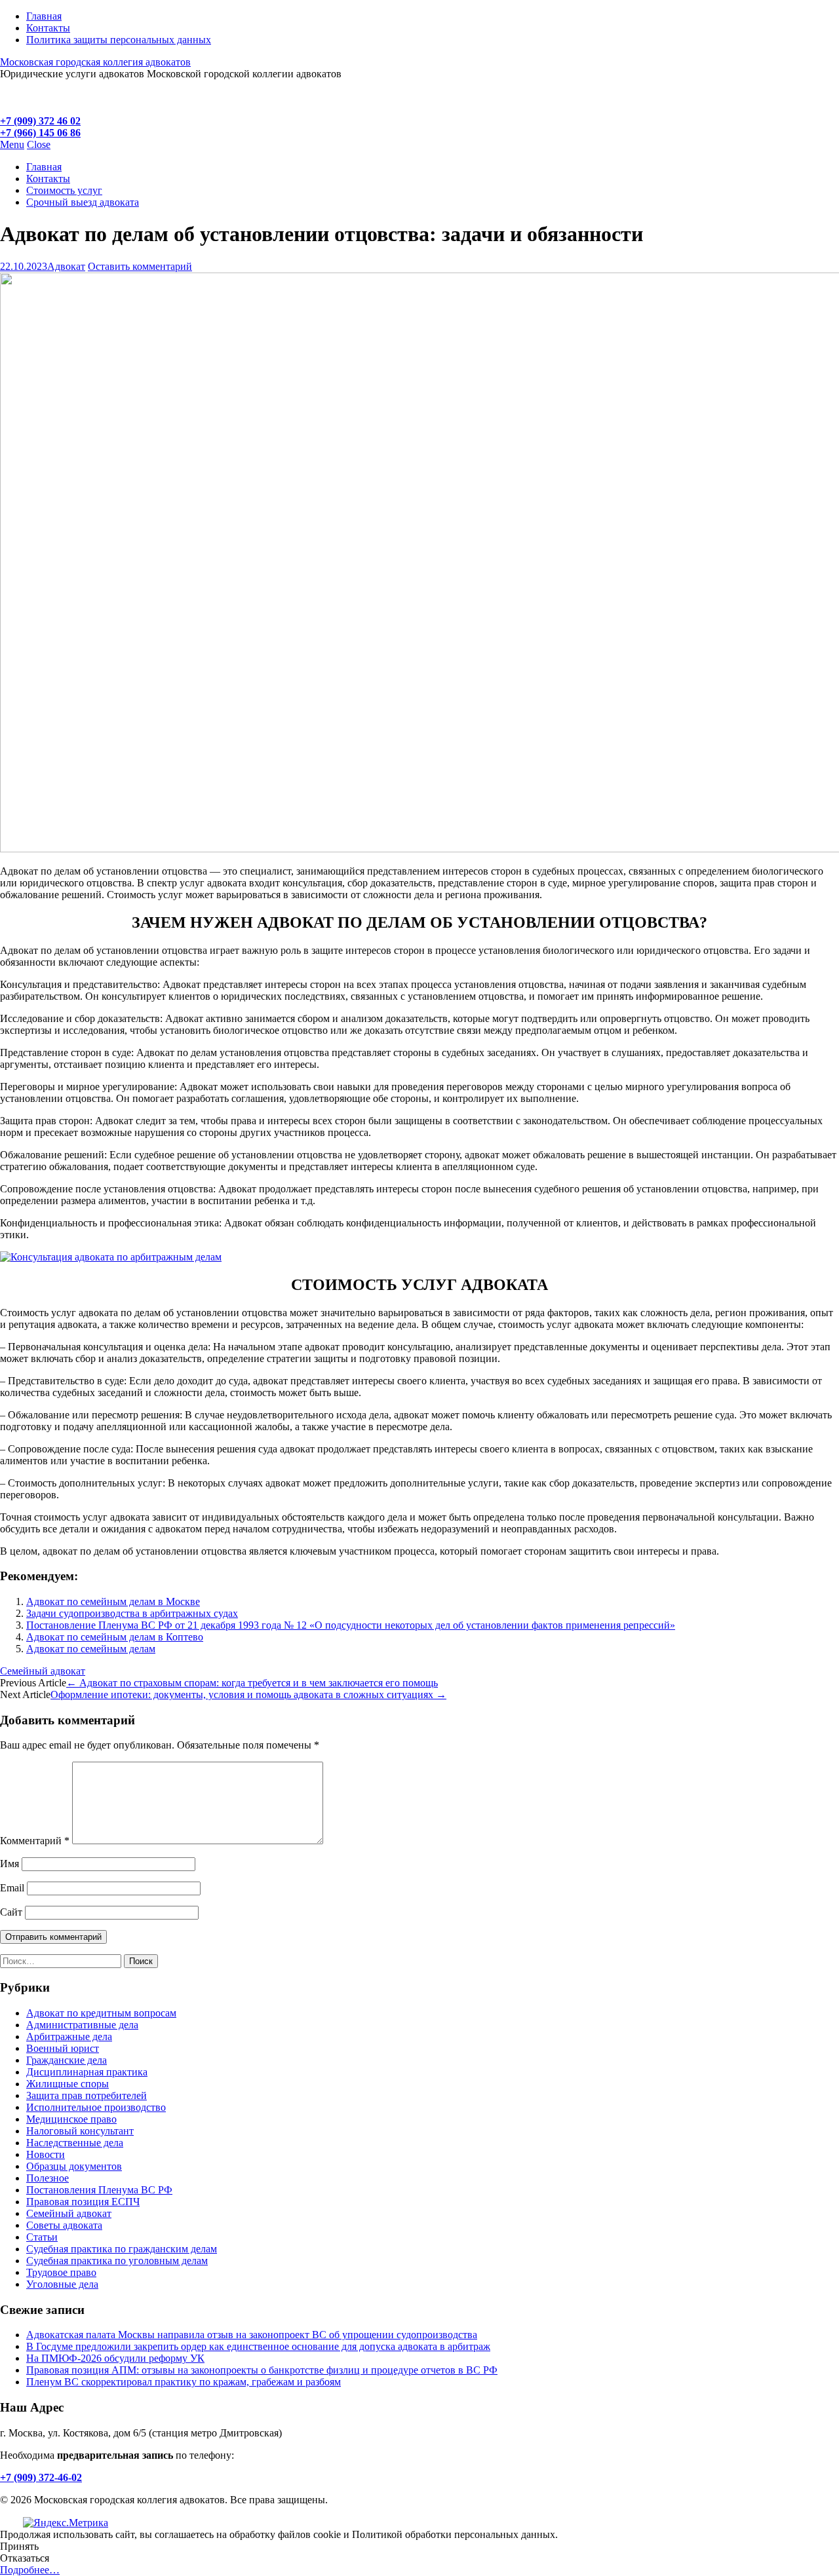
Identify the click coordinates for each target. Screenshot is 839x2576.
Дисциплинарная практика (87, 2072)
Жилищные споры (68, 2084)
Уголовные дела (62, 2284)
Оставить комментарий (140, 266)
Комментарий (35, 1841)
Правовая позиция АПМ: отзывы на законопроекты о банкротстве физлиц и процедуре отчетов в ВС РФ (262, 2370)
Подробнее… (30, 2570)
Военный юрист (63, 2048)
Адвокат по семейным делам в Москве (113, 1601)
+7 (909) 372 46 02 (40, 121)
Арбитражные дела (69, 2036)
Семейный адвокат (43, 1671)
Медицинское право (71, 2119)
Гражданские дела (67, 2060)
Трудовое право (61, 2272)
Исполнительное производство (96, 2107)
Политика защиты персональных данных (119, 40)
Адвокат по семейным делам (91, 1649)
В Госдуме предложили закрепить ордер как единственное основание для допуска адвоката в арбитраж (258, 2346)
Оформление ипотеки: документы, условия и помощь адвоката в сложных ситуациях (248, 1695)
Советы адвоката (64, 2225)
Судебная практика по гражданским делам (122, 2249)
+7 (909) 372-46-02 (41, 2477)
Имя (10, 1864)
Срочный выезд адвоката (83, 202)
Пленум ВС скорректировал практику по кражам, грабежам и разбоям (184, 2382)
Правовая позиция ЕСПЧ (83, 2202)
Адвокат (66, 266)
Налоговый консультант (80, 2131)
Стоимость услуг (64, 190)
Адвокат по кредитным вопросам (101, 2013)
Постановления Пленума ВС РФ (99, 2190)
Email (12, 1888)
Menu (12, 144)
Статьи (42, 2237)
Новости (46, 2154)
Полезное (48, 2178)
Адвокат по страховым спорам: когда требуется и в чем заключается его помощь (252, 1683)
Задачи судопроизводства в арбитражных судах (132, 1613)
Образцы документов (74, 2166)
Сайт (11, 1912)
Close (39, 144)
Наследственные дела (75, 2143)
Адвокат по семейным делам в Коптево (115, 1637)
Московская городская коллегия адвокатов (95, 62)
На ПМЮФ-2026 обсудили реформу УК (115, 2358)
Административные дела (82, 2025)
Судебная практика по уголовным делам (117, 2261)
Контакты (48, 28)
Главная (44, 16)
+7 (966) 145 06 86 (40, 133)
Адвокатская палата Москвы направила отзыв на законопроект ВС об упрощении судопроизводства (252, 2335)
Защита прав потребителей (87, 2095)
